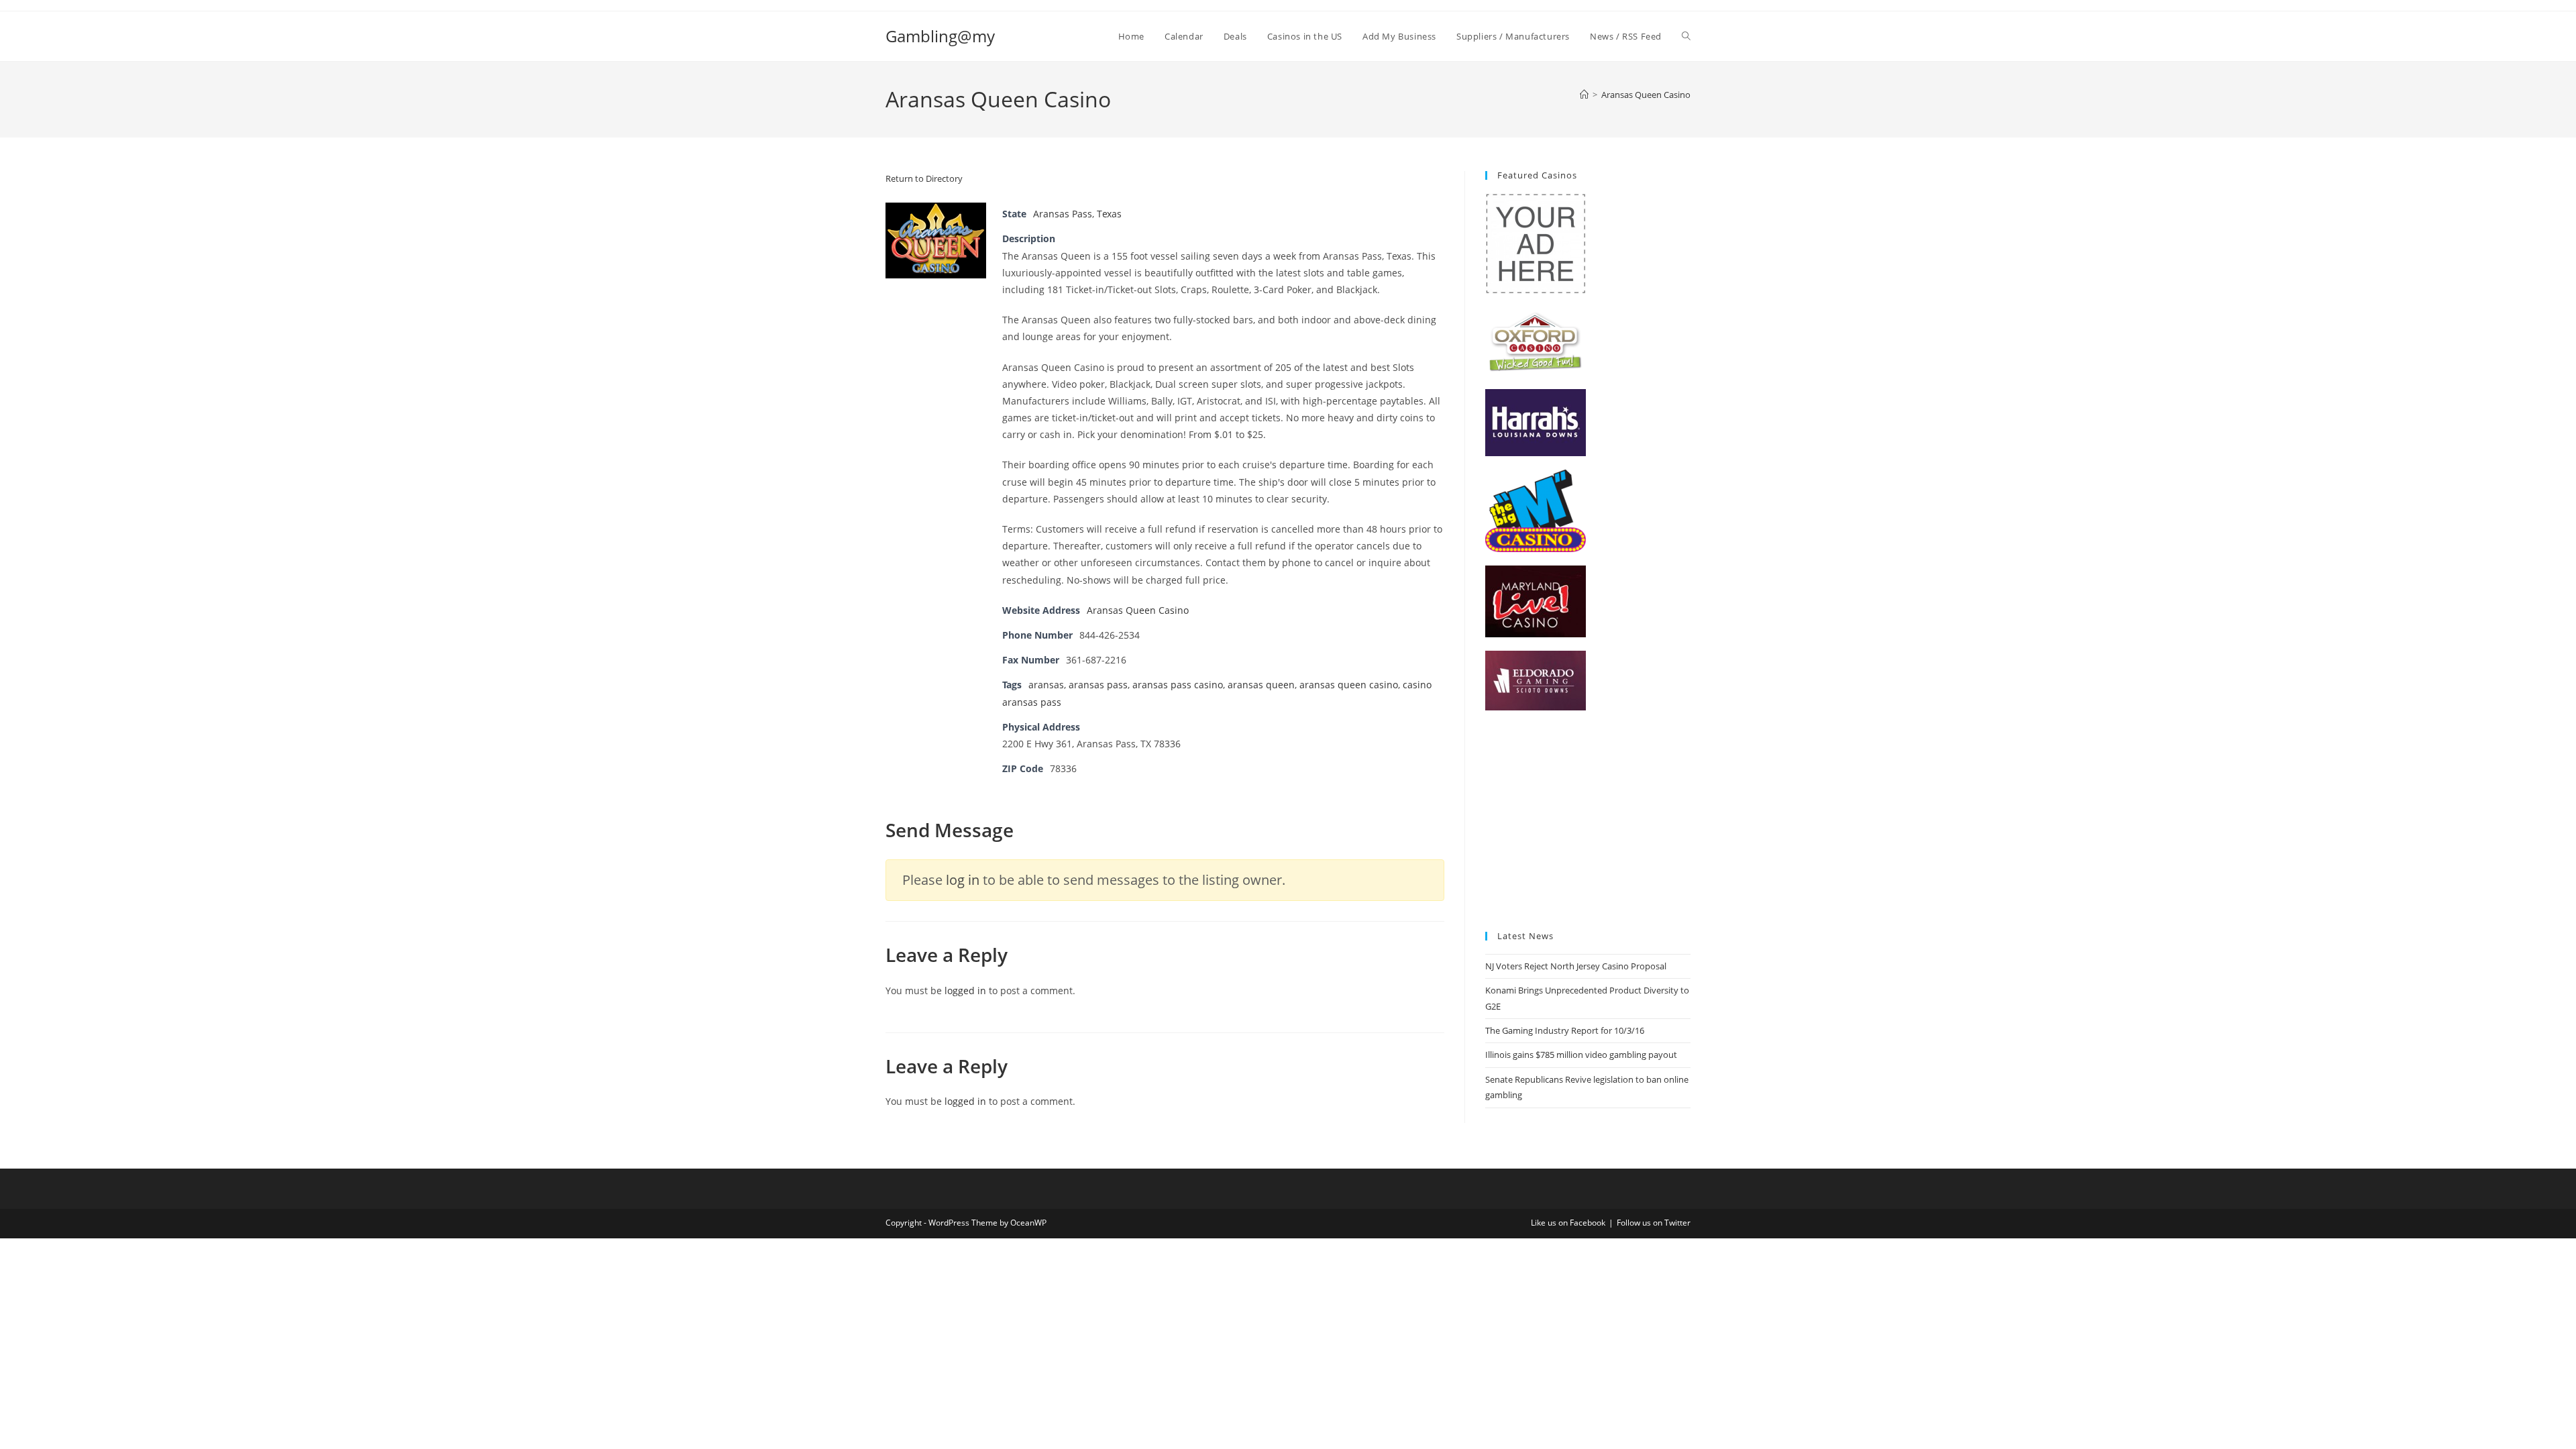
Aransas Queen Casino (1646, 95)
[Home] (1584, 95)
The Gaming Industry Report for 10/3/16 (1565, 1030)
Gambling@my (940, 36)
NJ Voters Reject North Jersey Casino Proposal (1576, 966)
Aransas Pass (1063, 214)
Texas (1109, 214)
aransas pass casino (1178, 685)
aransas (1046, 685)
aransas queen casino (1349, 685)
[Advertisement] (1588, 821)
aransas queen (1261, 685)
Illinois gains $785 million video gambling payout (1581, 1055)
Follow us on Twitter (1654, 1223)
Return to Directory (924, 178)
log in (963, 880)
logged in (965, 990)
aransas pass (1098, 685)
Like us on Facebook (1568, 1223)
